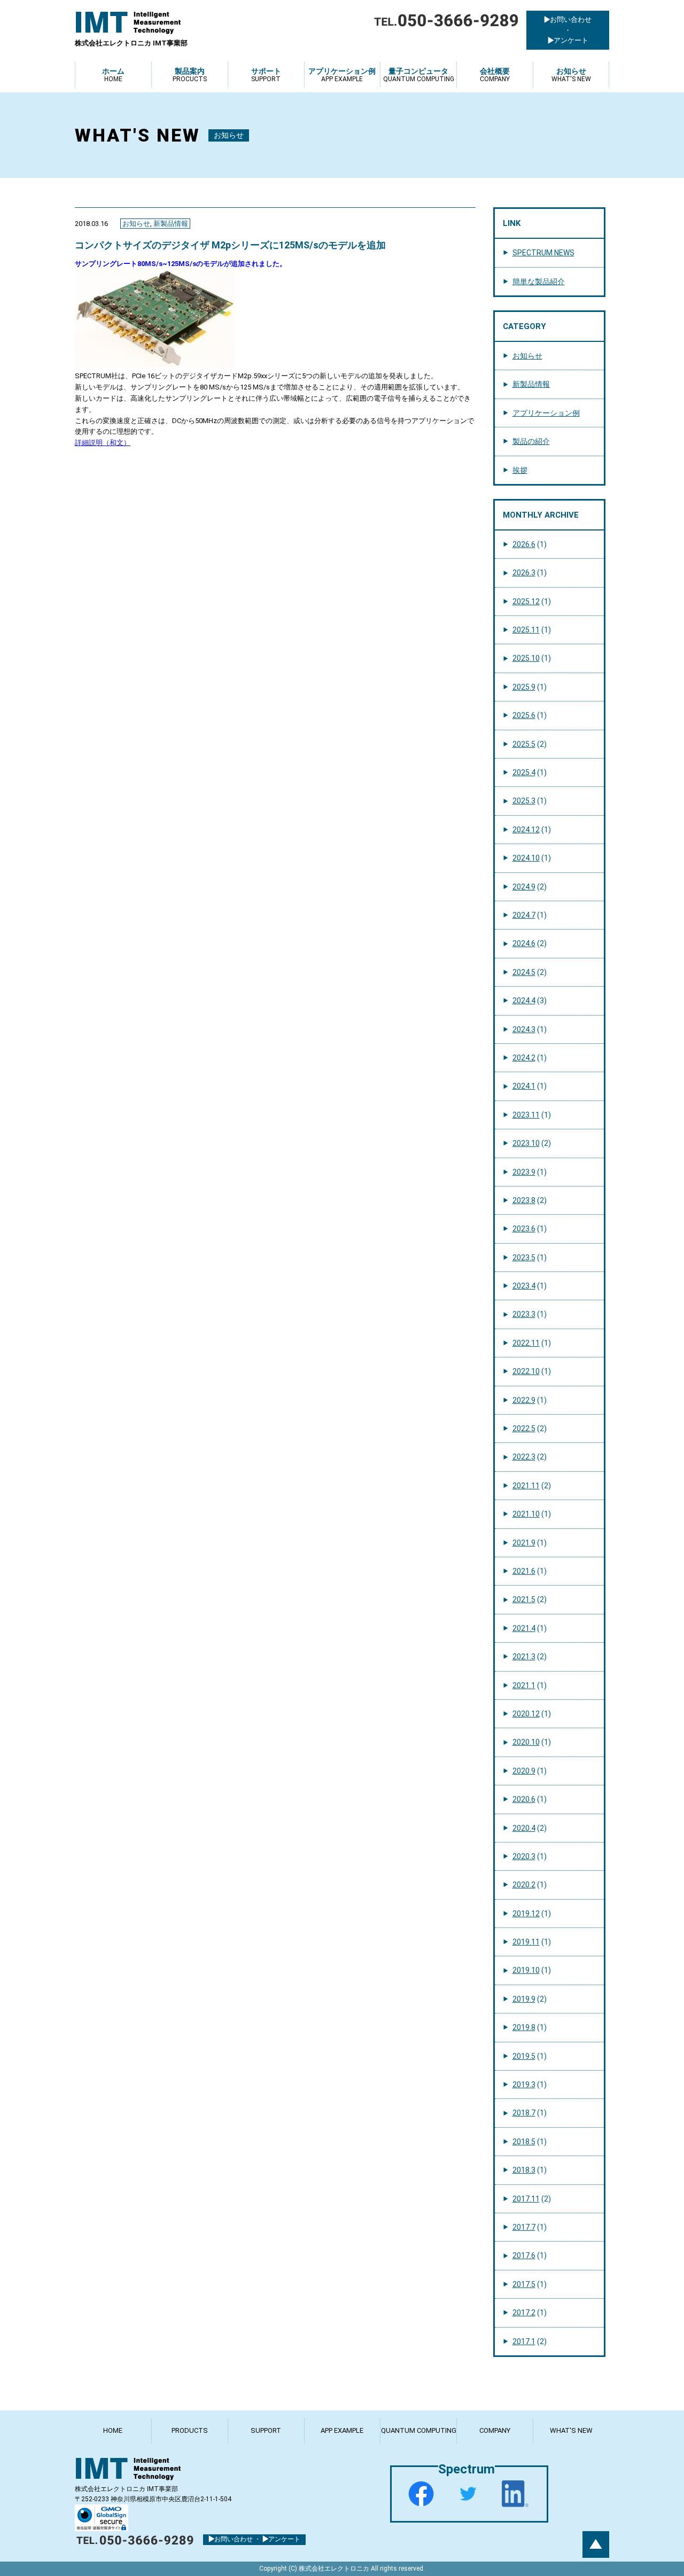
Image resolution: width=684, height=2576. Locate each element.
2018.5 (524, 2142)
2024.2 (524, 1058)
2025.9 (524, 687)
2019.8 (524, 2027)
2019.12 (526, 1914)
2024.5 (524, 972)
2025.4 (524, 772)
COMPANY (495, 2430)
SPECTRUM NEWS (543, 253)
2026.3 (524, 573)
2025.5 (524, 744)
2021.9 (524, 1543)
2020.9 (524, 1771)
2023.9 (524, 1172)
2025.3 (524, 801)
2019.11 (526, 1942)
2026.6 (524, 544)
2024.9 (524, 887)
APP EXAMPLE (342, 2430)
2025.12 (526, 602)
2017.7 (524, 2227)
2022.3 (524, 1457)
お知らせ (136, 224)
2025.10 (526, 658)
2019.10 (526, 1970)
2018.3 (524, 2170)
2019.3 (524, 2085)
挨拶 (520, 470)
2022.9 (524, 1400)
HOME (113, 2430)
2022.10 (526, 1371)
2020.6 (524, 1799)
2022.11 (526, 1343)
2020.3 (524, 1856)
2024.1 (524, 1086)
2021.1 (524, 1685)
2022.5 (524, 1428)
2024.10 (526, 858)
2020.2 (524, 1885)
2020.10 (526, 1742)
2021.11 (526, 1486)
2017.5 (524, 2284)
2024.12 (526, 830)
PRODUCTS (190, 2430)
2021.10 (526, 1514)
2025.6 (524, 715)
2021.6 (524, 1571)
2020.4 (524, 1828)
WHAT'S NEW (571, 2430)
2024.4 (524, 1001)
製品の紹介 (531, 441)
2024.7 (524, 915)
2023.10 (526, 1143)
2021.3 (524, 1657)
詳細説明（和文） (103, 443)
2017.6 (524, 2255)
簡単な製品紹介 (539, 282)
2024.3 (524, 1029)
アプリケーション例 (546, 413)
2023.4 (524, 1286)
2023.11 (526, 1115)
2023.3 (524, 1314)
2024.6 (524, 943)
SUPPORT (266, 2430)
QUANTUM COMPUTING (419, 2430)
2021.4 (524, 1628)
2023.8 (524, 1200)
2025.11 (526, 630)
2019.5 (524, 2056)
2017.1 (524, 2341)
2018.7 (524, 2113)
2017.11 (526, 2199)
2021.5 (524, 1599)
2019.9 (524, 1999)
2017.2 (524, 2313)
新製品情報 (171, 224)
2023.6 (524, 1229)
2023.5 (524, 1258)
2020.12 (526, 1714)
